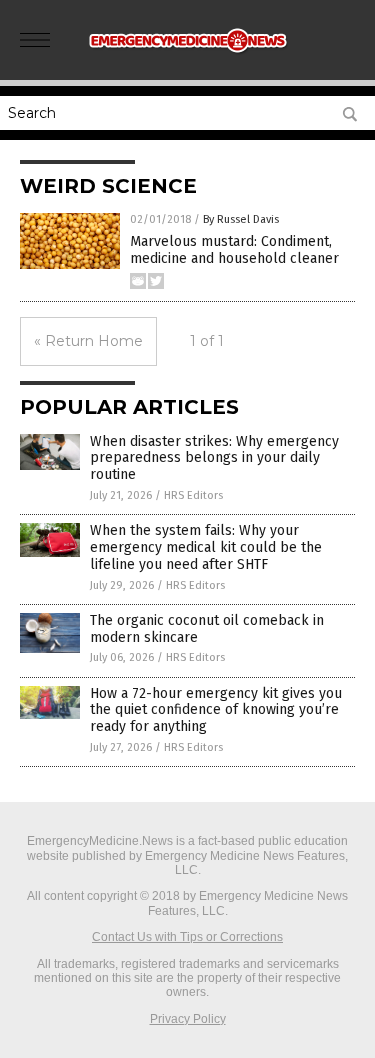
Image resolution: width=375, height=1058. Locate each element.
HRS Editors (193, 495)
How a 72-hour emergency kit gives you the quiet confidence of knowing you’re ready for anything (216, 710)
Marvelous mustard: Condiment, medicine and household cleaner (234, 250)
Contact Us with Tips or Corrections (187, 937)
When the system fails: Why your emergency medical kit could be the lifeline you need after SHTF (206, 547)
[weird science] (188, 59)
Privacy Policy (188, 1019)
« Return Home (88, 341)
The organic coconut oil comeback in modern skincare (207, 629)
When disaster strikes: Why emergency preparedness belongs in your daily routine (214, 458)
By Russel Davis (241, 219)
